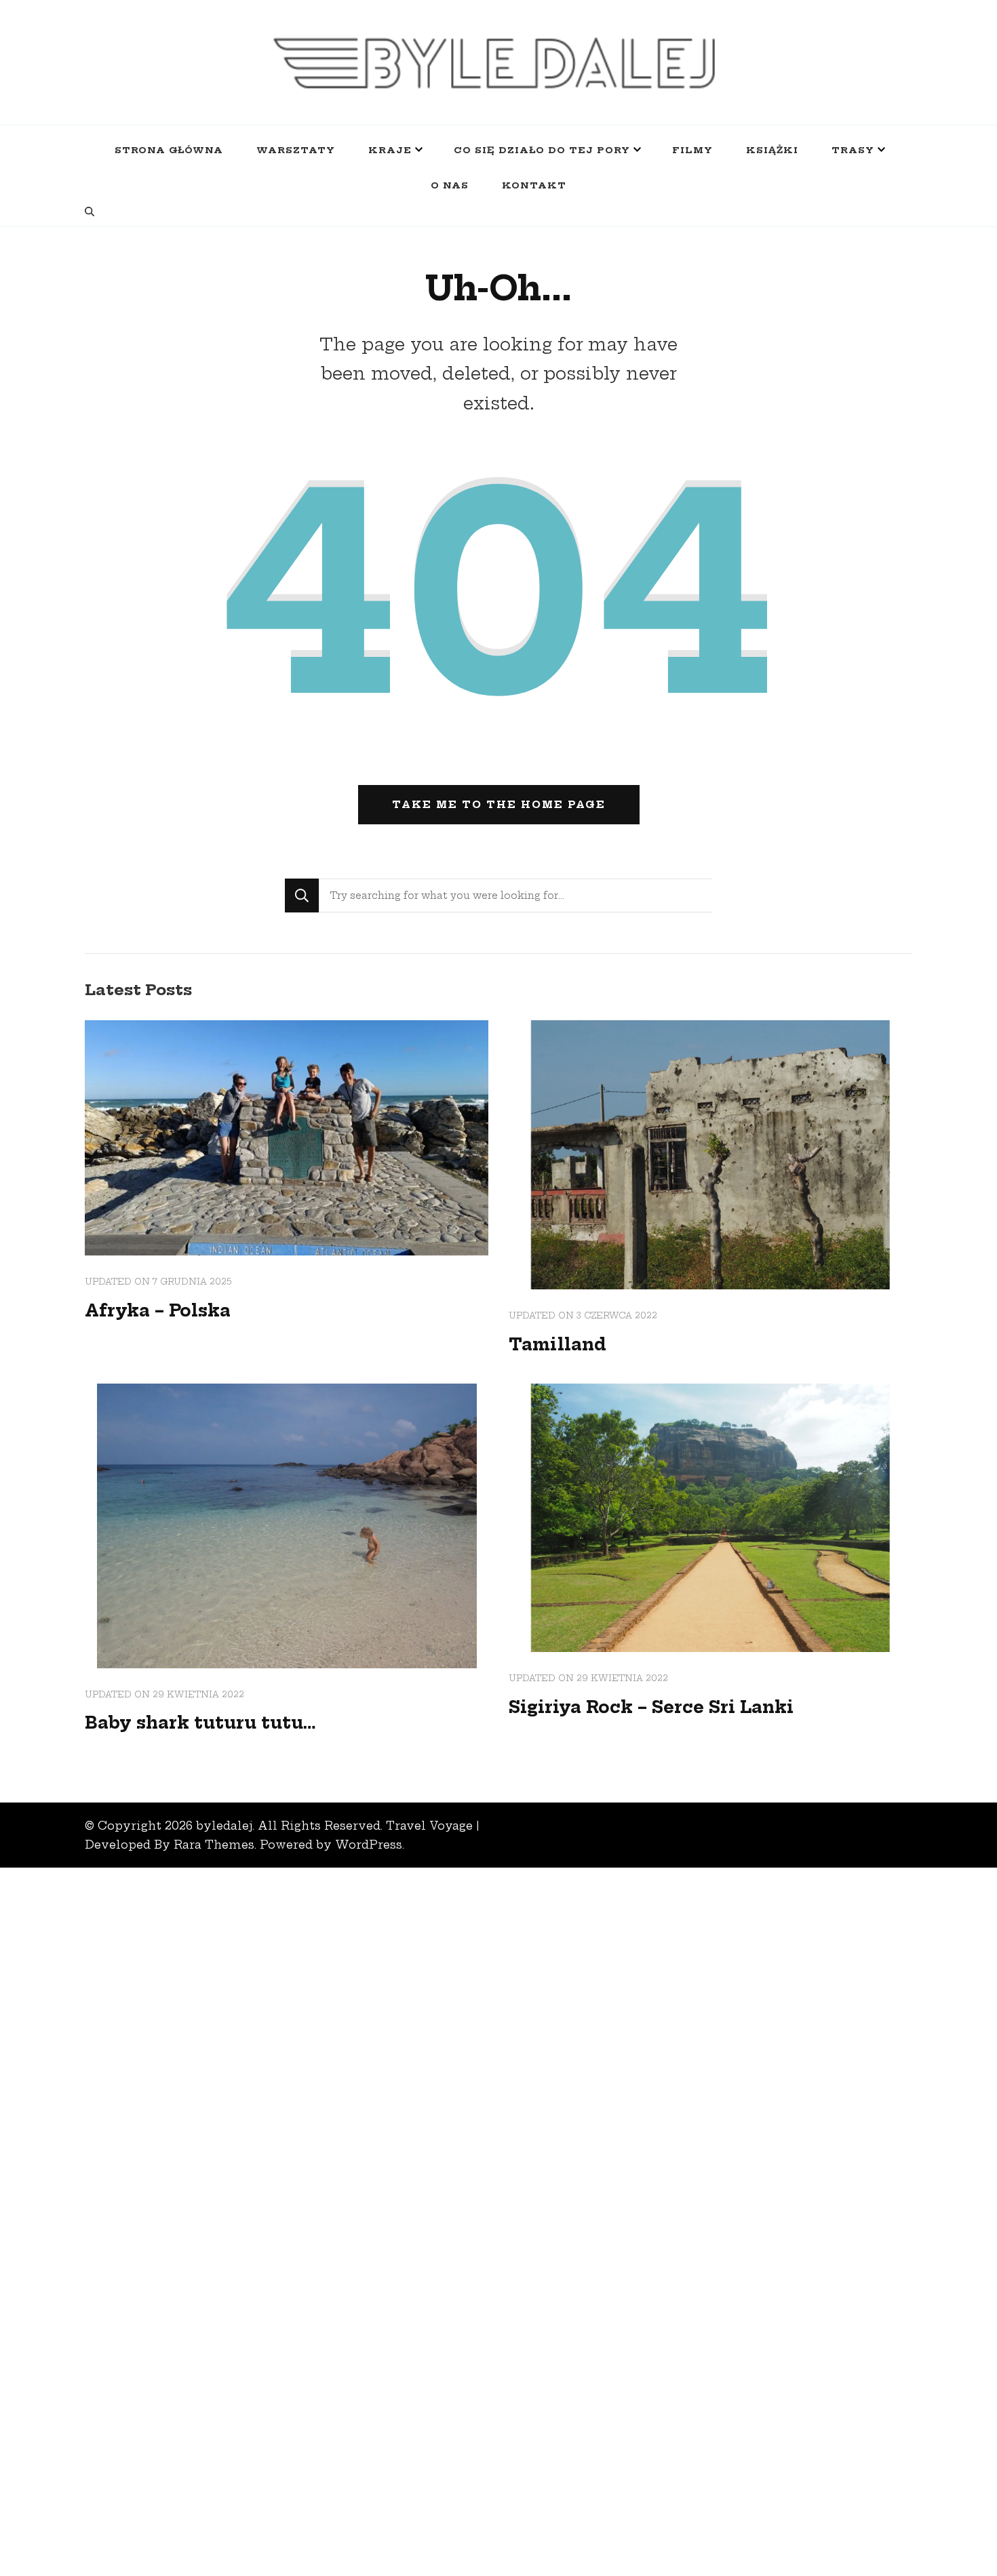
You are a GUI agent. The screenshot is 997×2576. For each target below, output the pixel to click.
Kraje (390, 150)
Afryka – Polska (158, 1310)
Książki (772, 150)
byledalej (224, 1826)
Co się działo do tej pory (542, 150)
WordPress (369, 1845)
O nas (450, 185)
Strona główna (169, 150)
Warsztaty (296, 150)
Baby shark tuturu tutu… (200, 1723)
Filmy (692, 150)
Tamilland (558, 1344)
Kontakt (534, 185)
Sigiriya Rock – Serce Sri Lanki (651, 1707)
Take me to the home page (499, 805)
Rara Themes (214, 1845)
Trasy (853, 150)
